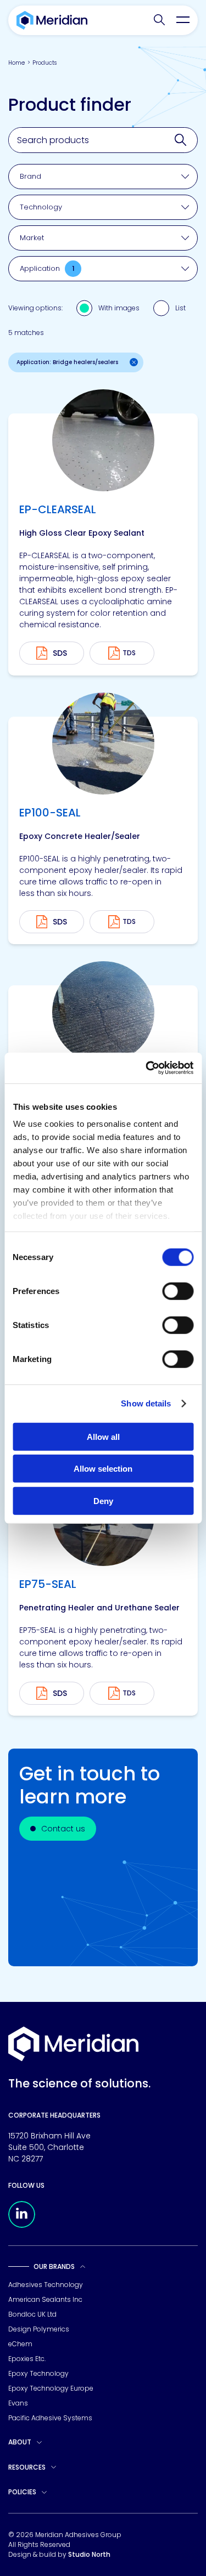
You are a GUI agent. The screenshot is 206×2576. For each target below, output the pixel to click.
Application (47, 268)
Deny (103, 1500)
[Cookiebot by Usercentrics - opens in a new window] (147, 1068)
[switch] (178, 1291)
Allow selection (103, 1469)
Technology (41, 207)
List (180, 308)
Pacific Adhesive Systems (50, 2418)
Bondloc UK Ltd (32, 2314)
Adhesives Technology (46, 2285)
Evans (18, 2403)
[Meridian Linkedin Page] (22, 2225)
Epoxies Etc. (27, 2359)
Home (16, 63)
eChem (20, 2344)
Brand (30, 176)
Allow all (103, 1436)
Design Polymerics (39, 2329)
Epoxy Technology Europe (51, 2388)
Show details (146, 1403)
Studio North (89, 2554)
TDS (129, 653)
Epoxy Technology (38, 2373)
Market (32, 238)
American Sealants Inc (45, 2299)
